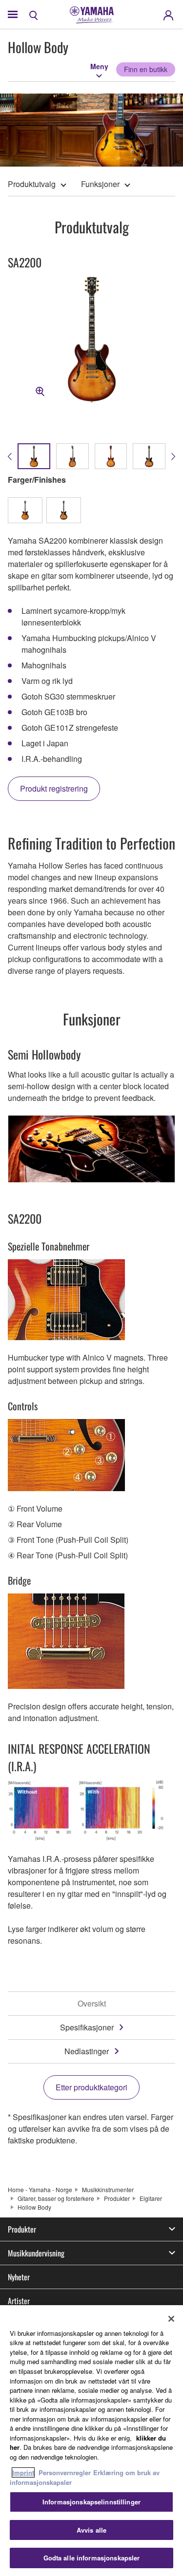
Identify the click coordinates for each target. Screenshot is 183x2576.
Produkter (117, 2198)
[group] (34, 456)
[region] (91, 2441)
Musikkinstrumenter (108, 2189)
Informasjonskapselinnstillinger (91, 2502)
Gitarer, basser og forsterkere (56, 2198)
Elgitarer (151, 2198)
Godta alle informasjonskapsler (92, 2558)
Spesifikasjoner (87, 2027)
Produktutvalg (32, 184)
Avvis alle (91, 2530)
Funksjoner (100, 184)
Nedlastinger (87, 2051)
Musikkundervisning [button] (36, 2253)
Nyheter (19, 2277)
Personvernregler (65, 2472)
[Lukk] (171, 2319)
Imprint (23, 2472)
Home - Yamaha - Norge (40, 2189)
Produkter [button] (22, 2229)
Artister (19, 2301)
